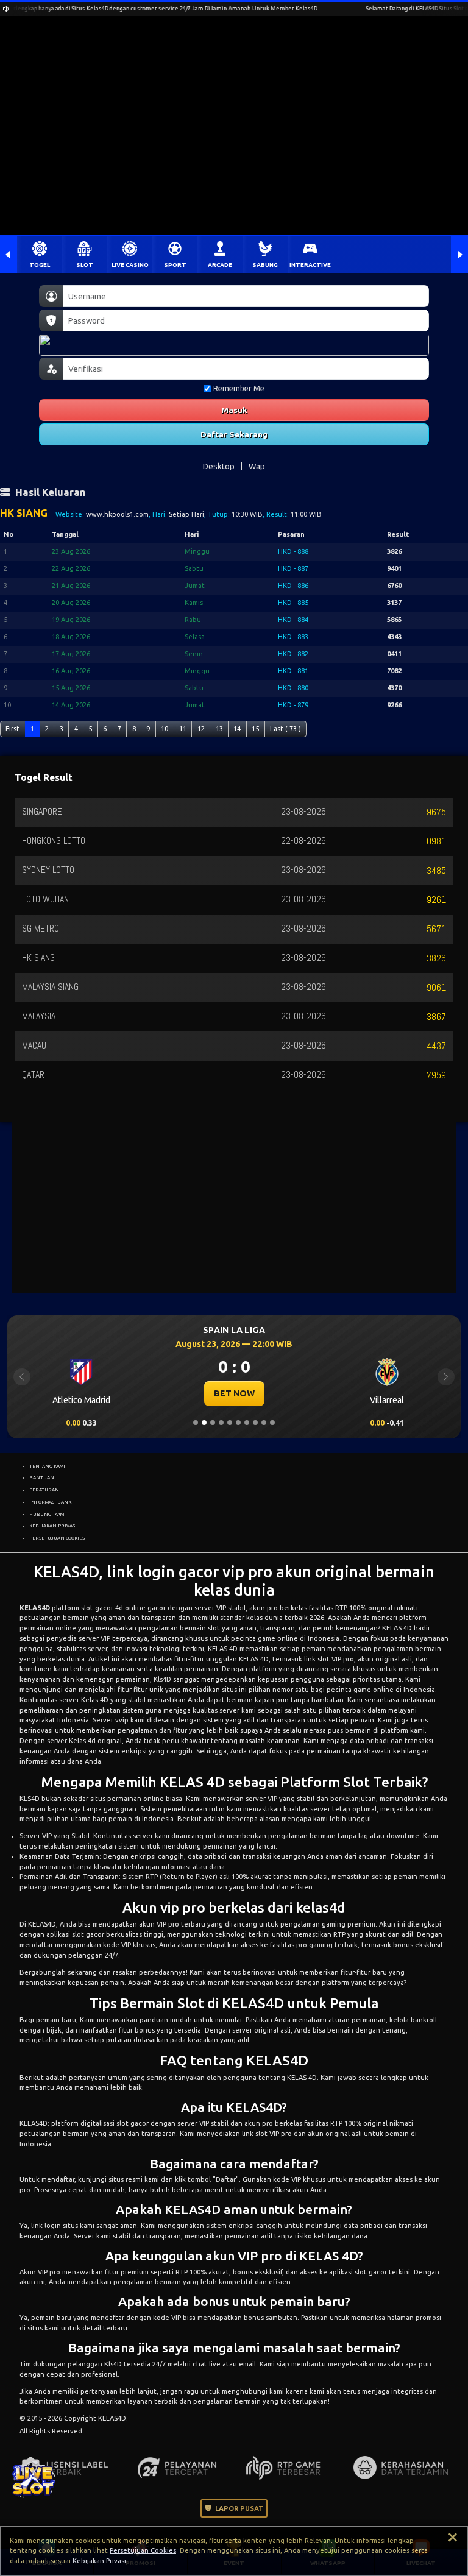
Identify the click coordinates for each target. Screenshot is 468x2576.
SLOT (85, 265)
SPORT (175, 265)
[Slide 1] (196, 1423)
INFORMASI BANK (50, 1502)
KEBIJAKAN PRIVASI (53, 1526)
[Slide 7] (247, 1423)
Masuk (234, 410)
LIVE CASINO (130, 265)
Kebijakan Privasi (99, 2561)
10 (165, 729)
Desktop (219, 466)
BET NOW (259, 1393)
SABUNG (265, 265)
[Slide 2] (204, 1423)
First (12, 729)
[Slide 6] (238, 1423)
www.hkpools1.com (117, 514)
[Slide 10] (272, 1423)
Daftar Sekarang (234, 434)
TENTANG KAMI (47, 1466)
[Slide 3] (213, 1423)
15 (255, 729)
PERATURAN (44, 1490)
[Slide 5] (230, 1423)
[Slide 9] (264, 1423)
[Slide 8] (255, 1423)
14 (237, 729)
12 (201, 729)
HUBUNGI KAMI (48, 1514)
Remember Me (239, 388)
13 (219, 729)
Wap (257, 466)
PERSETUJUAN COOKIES (57, 1538)
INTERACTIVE (310, 265)
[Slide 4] (221, 1423)
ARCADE (220, 265)
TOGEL (40, 265)
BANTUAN (42, 1477)
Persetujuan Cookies (143, 2550)
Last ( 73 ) (285, 729)
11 (183, 729)
